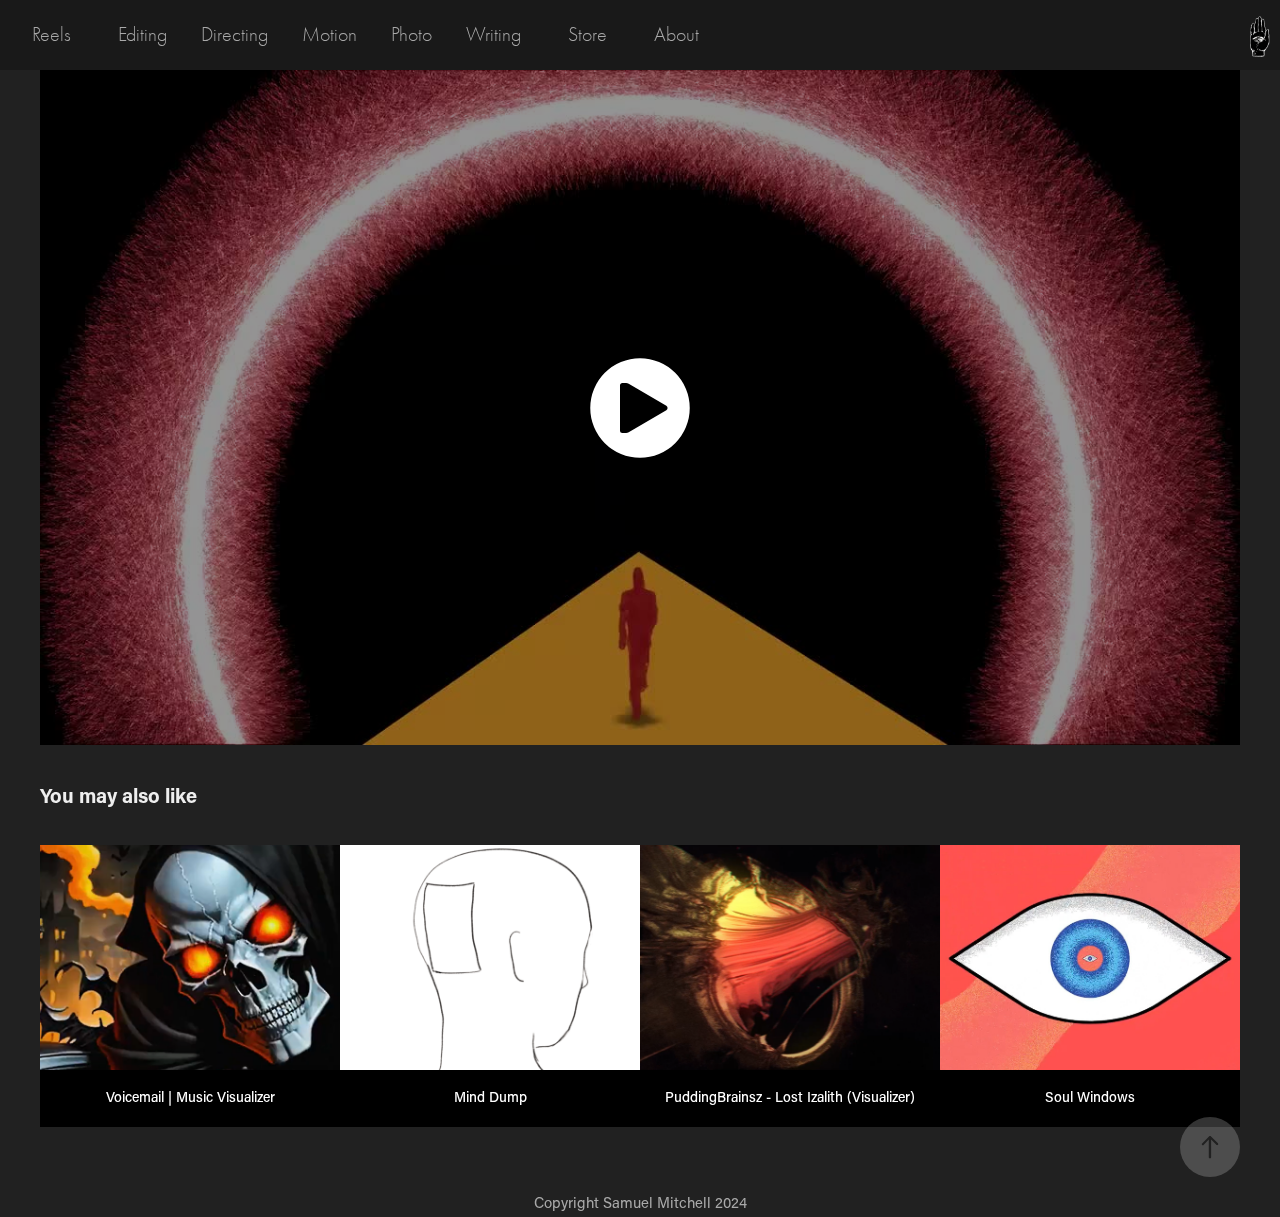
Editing (142, 34)
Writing (493, 34)
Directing (234, 34)
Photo (411, 34)
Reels (51, 34)
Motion (329, 34)
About (676, 34)
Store (587, 34)
